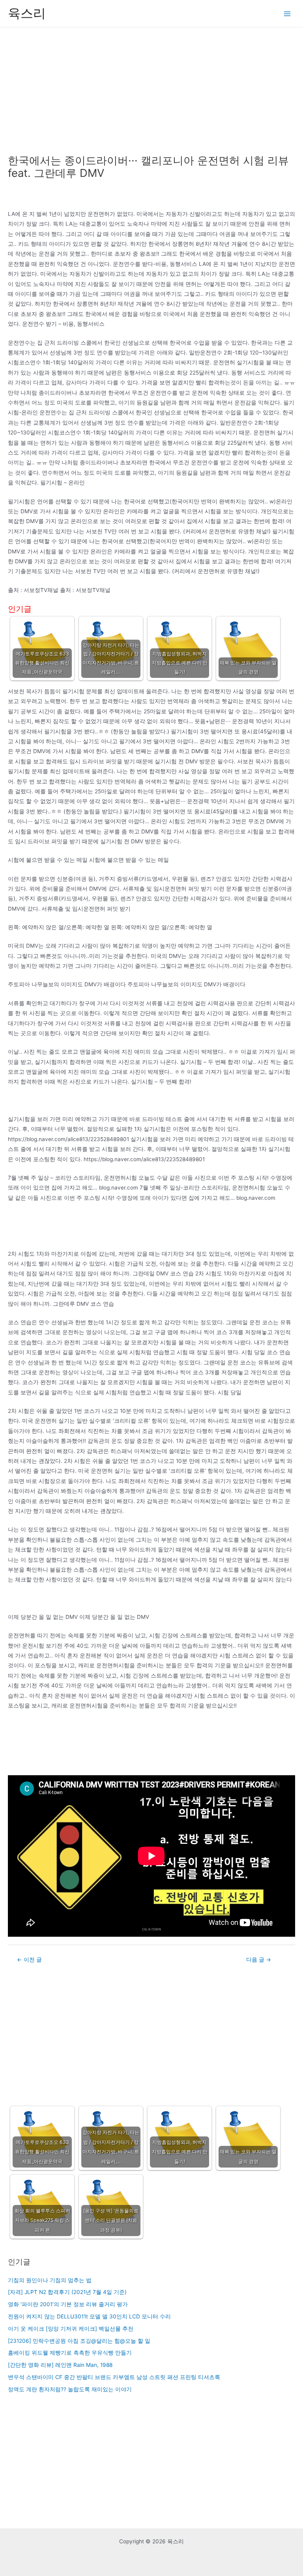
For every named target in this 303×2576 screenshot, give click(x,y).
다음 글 (259, 1960)
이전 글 (29, 1960)
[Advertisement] (151, 87)
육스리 (27, 13)
